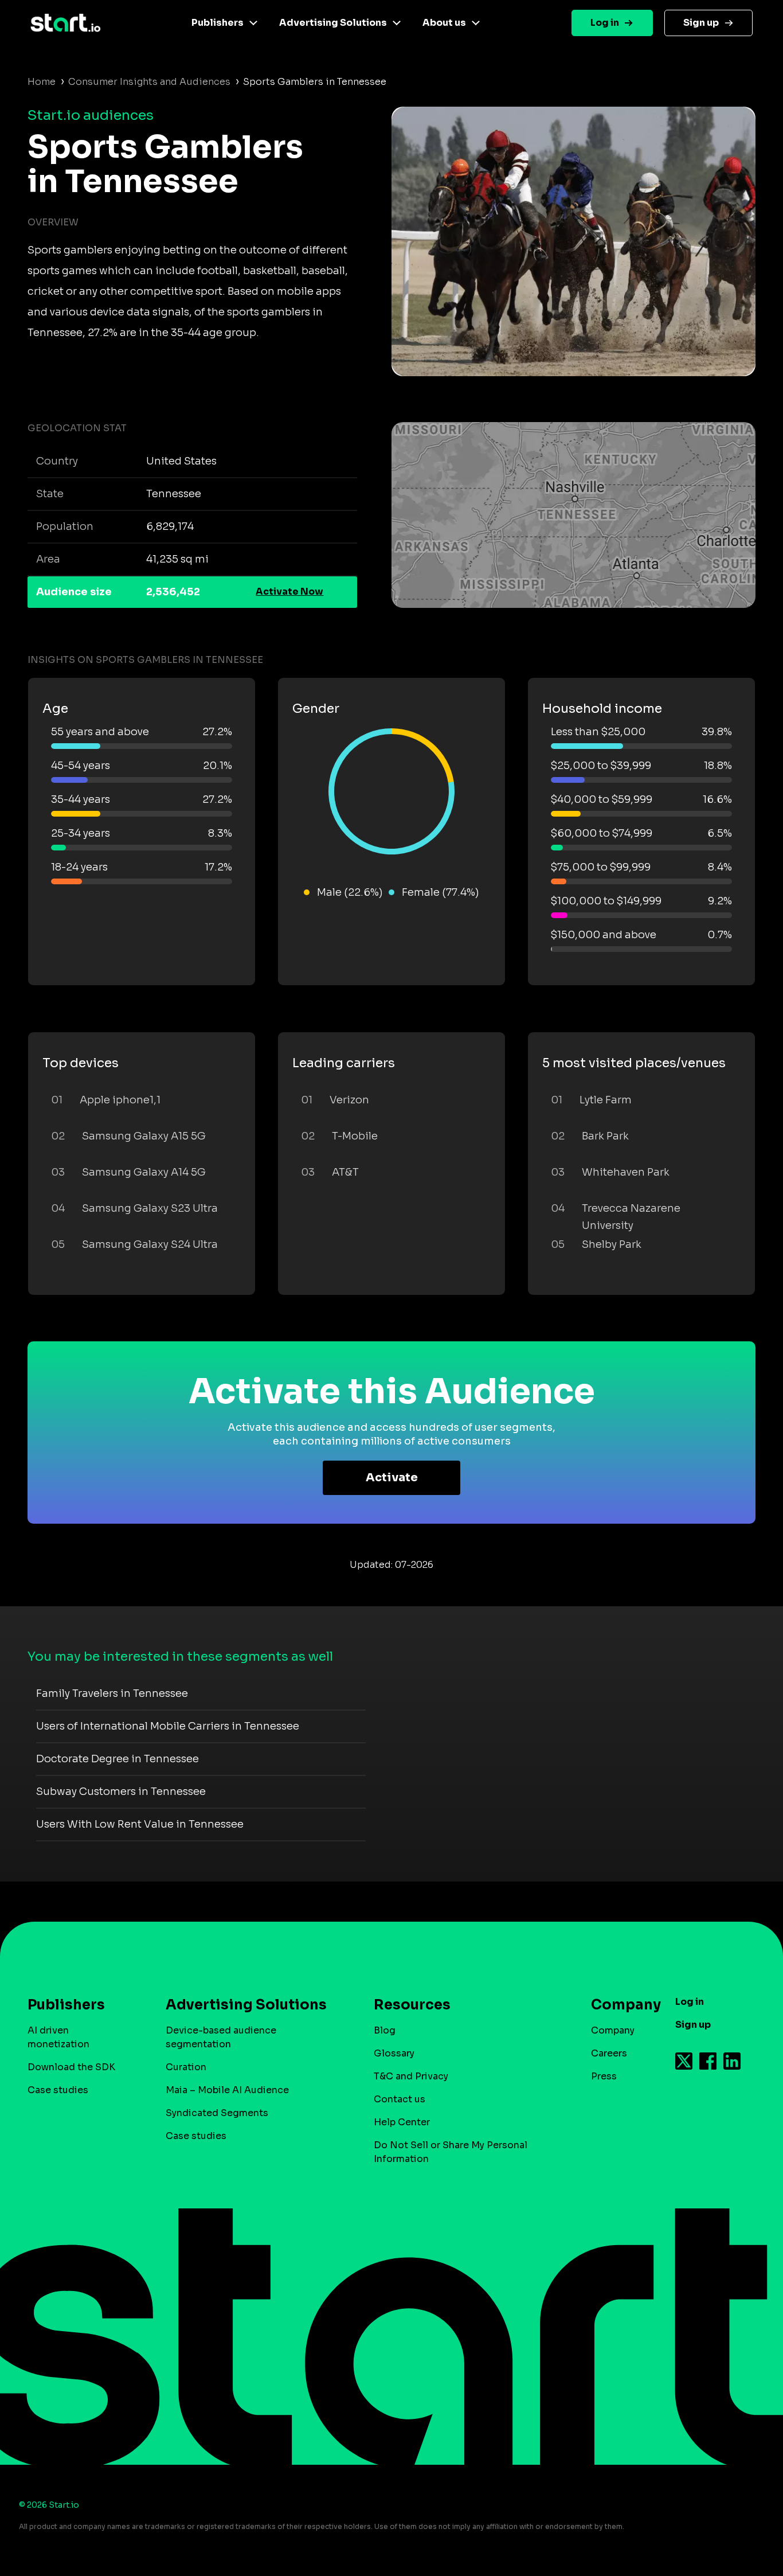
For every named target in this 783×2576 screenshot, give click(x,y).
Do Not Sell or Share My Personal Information (451, 2152)
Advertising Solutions (333, 23)
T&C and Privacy (411, 2076)
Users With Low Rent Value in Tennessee (140, 1824)
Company (613, 2030)
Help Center (402, 2122)
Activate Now (289, 592)
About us (444, 23)
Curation (186, 2067)
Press (604, 2076)
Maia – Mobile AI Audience (227, 2090)
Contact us (400, 2099)
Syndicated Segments (217, 2113)
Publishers (218, 23)
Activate (392, 1478)
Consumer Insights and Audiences (149, 82)
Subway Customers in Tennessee (121, 1792)
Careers (609, 2053)
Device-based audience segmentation (221, 2037)
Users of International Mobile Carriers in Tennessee (168, 1726)
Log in (605, 23)
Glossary (394, 2053)
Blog (385, 2030)
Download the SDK (71, 2067)
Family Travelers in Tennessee (112, 1693)
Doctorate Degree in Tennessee (118, 1759)
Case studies (58, 2090)
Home (42, 82)
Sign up (701, 23)
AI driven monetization (58, 2037)
